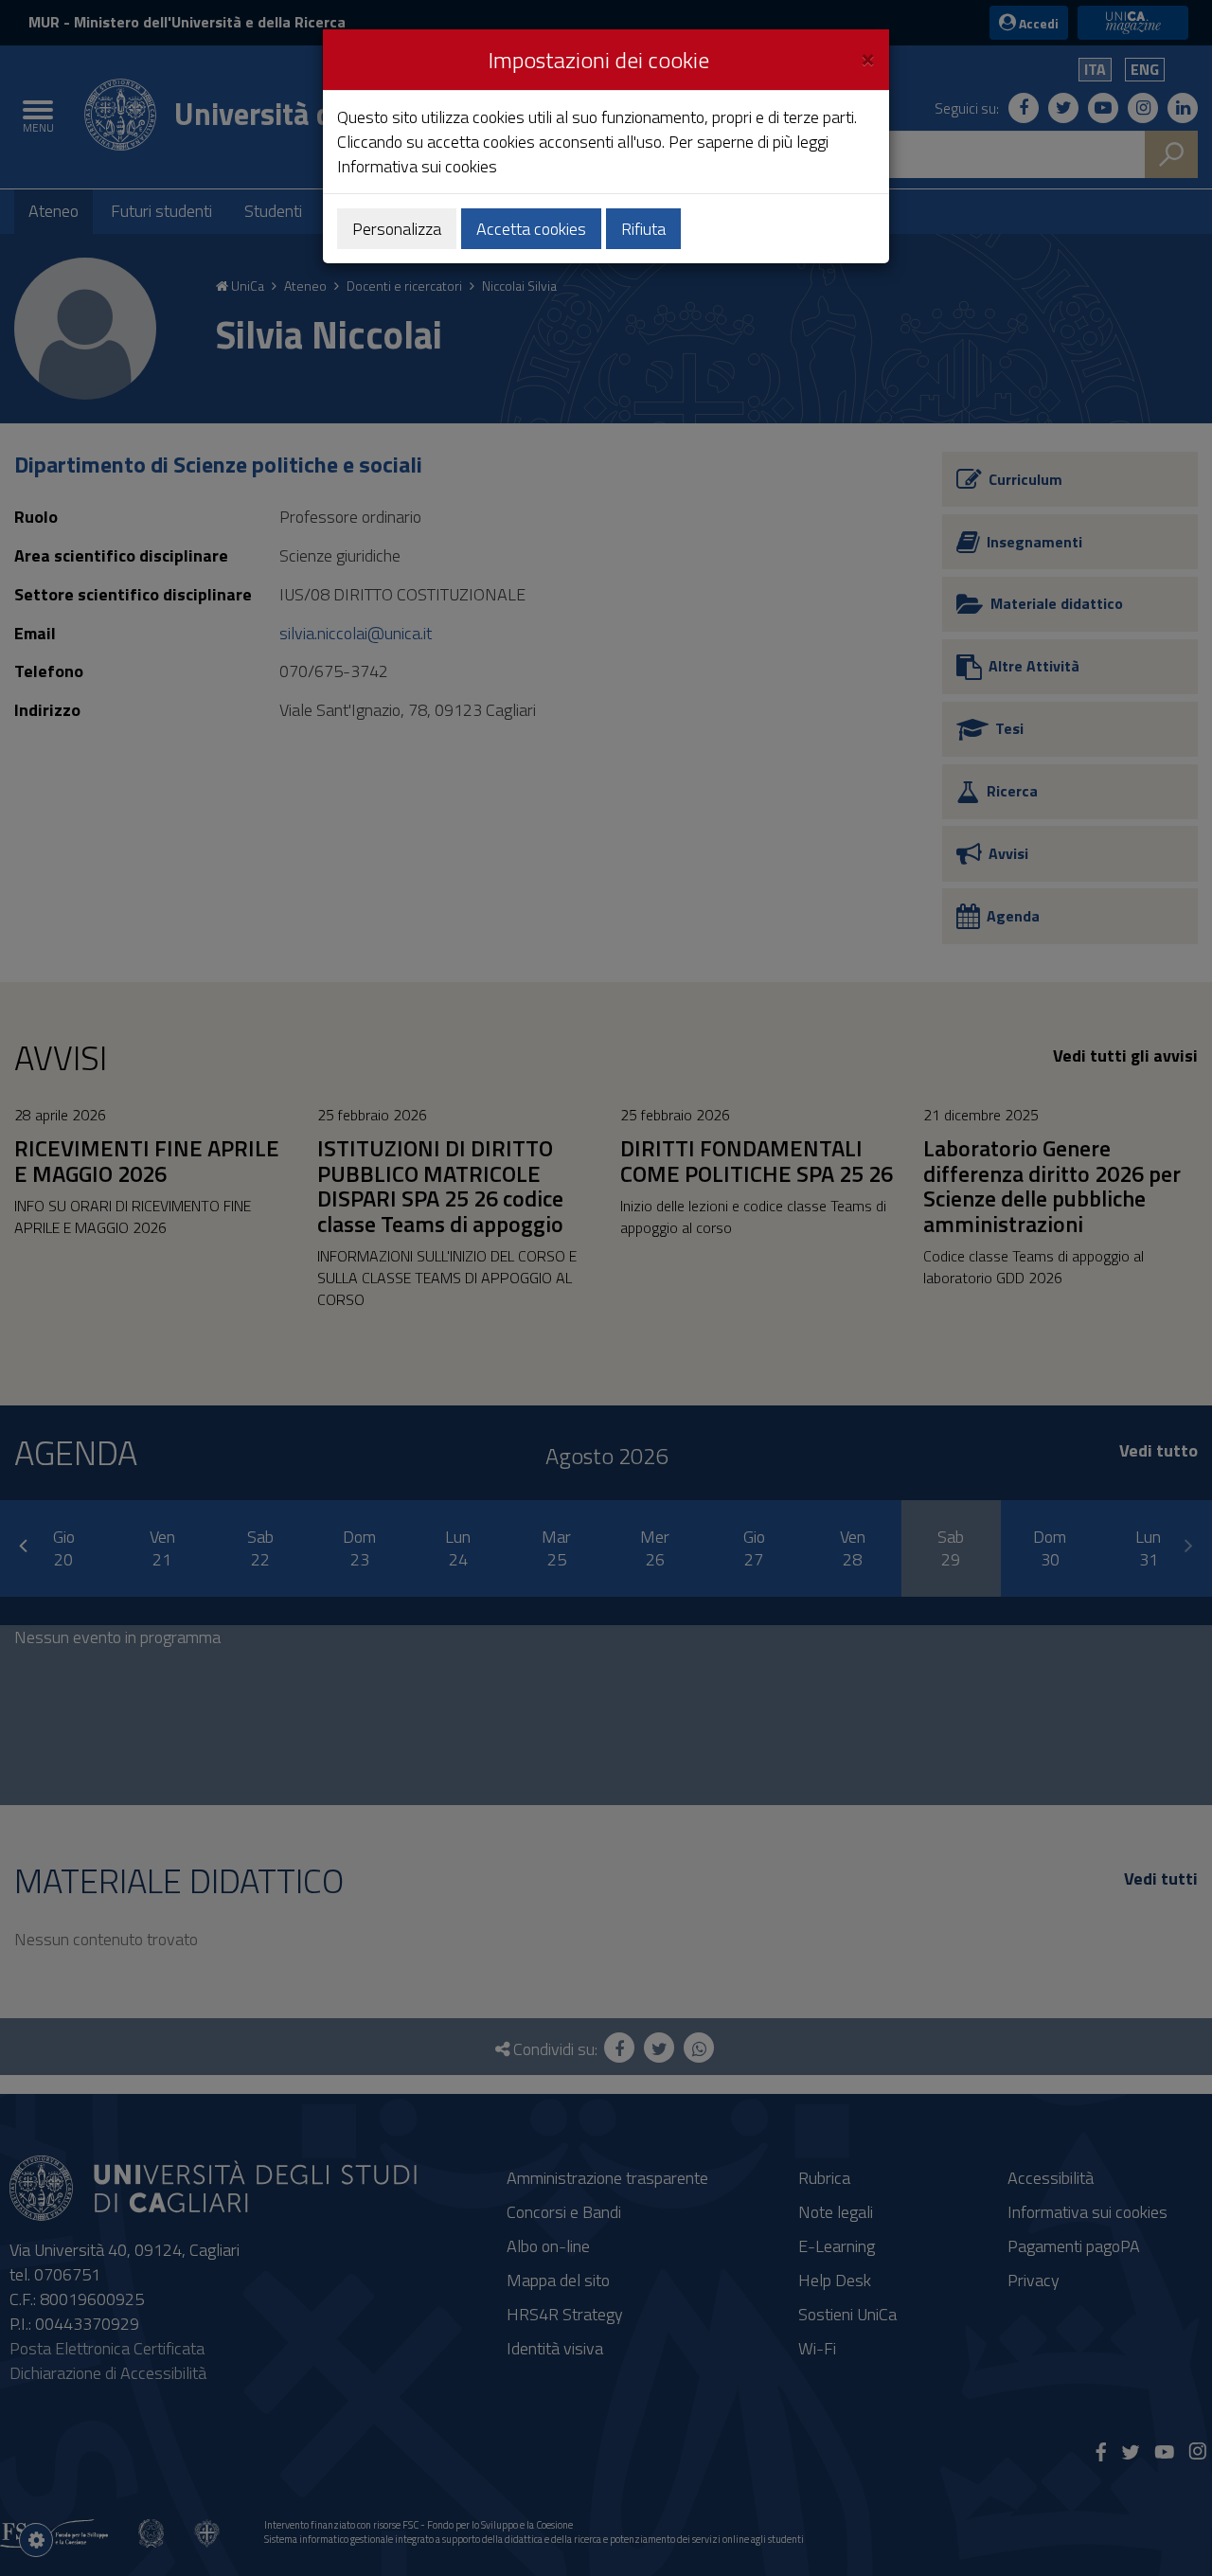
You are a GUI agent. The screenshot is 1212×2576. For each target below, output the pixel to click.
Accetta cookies (531, 229)
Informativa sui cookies (417, 166)
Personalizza (397, 229)
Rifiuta (643, 229)
